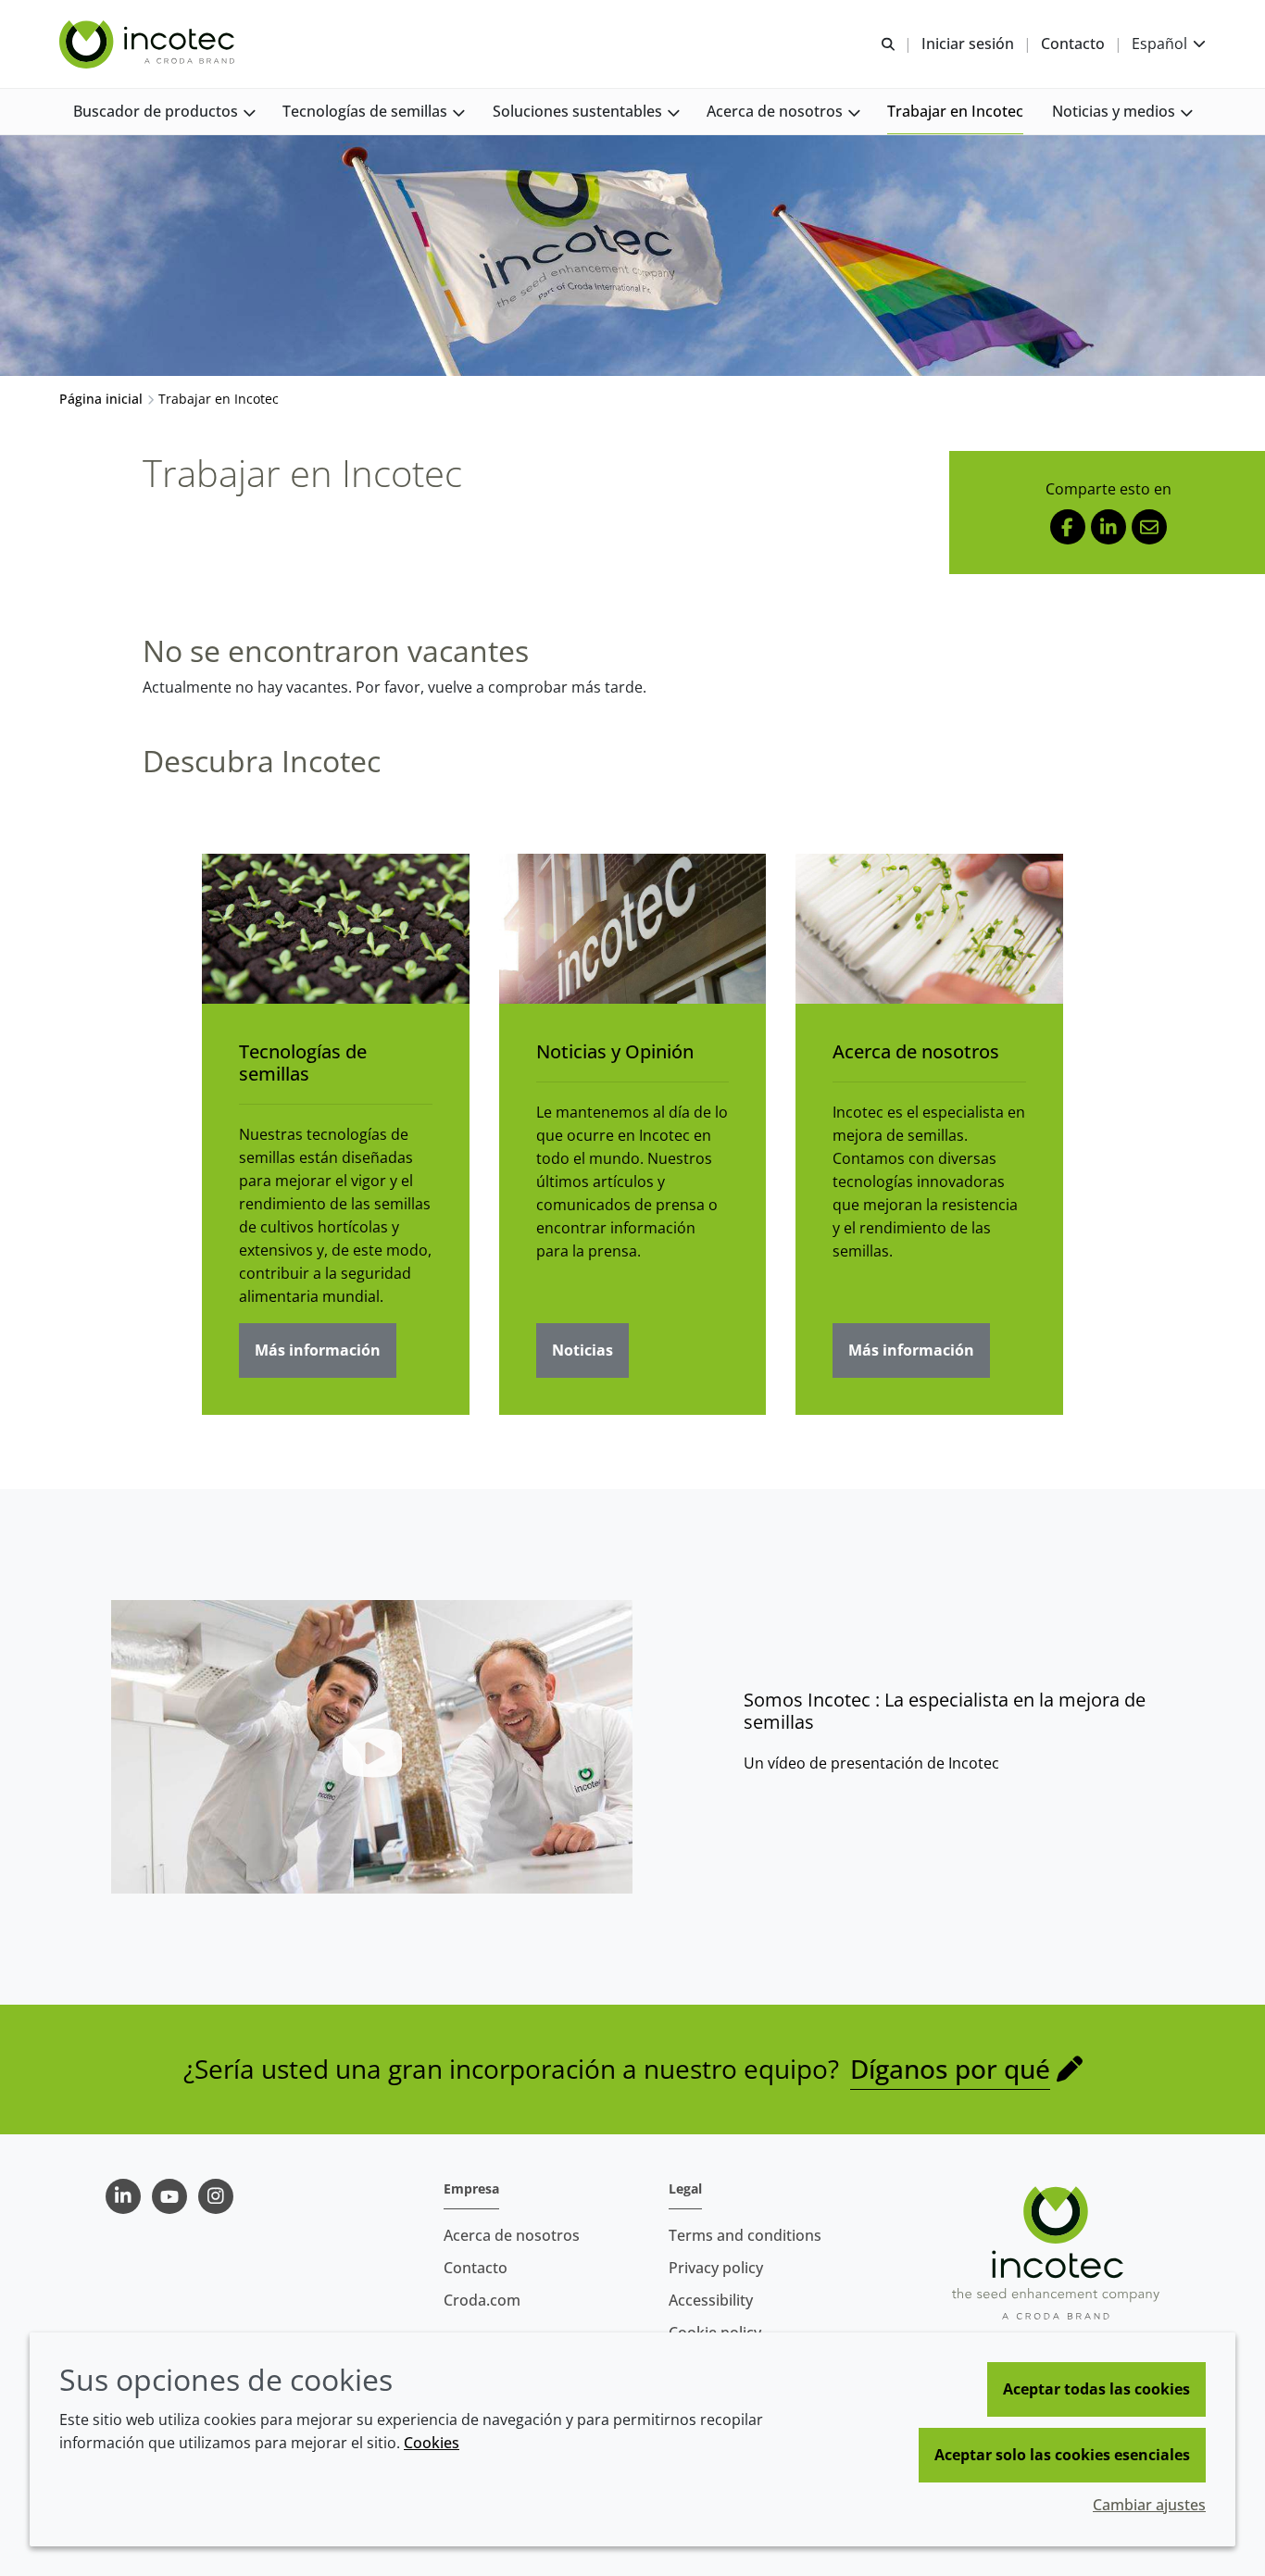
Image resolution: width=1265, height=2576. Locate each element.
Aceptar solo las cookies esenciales (1062, 2455)
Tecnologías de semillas (303, 1063)
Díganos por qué (950, 2069)
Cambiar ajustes (1149, 2505)
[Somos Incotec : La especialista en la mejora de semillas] (372, 1747)
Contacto (476, 2268)
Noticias (582, 1350)
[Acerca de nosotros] (929, 929)
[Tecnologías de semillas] (336, 929)
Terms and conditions (745, 2235)
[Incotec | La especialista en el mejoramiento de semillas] (149, 44)
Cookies (432, 2443)
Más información (318, 1350)
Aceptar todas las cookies (1096, 2389)
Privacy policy (716, 2268)
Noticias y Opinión (615, 1051)
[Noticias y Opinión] (633, 929)
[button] (164, 112)
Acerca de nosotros (916, 1051)
